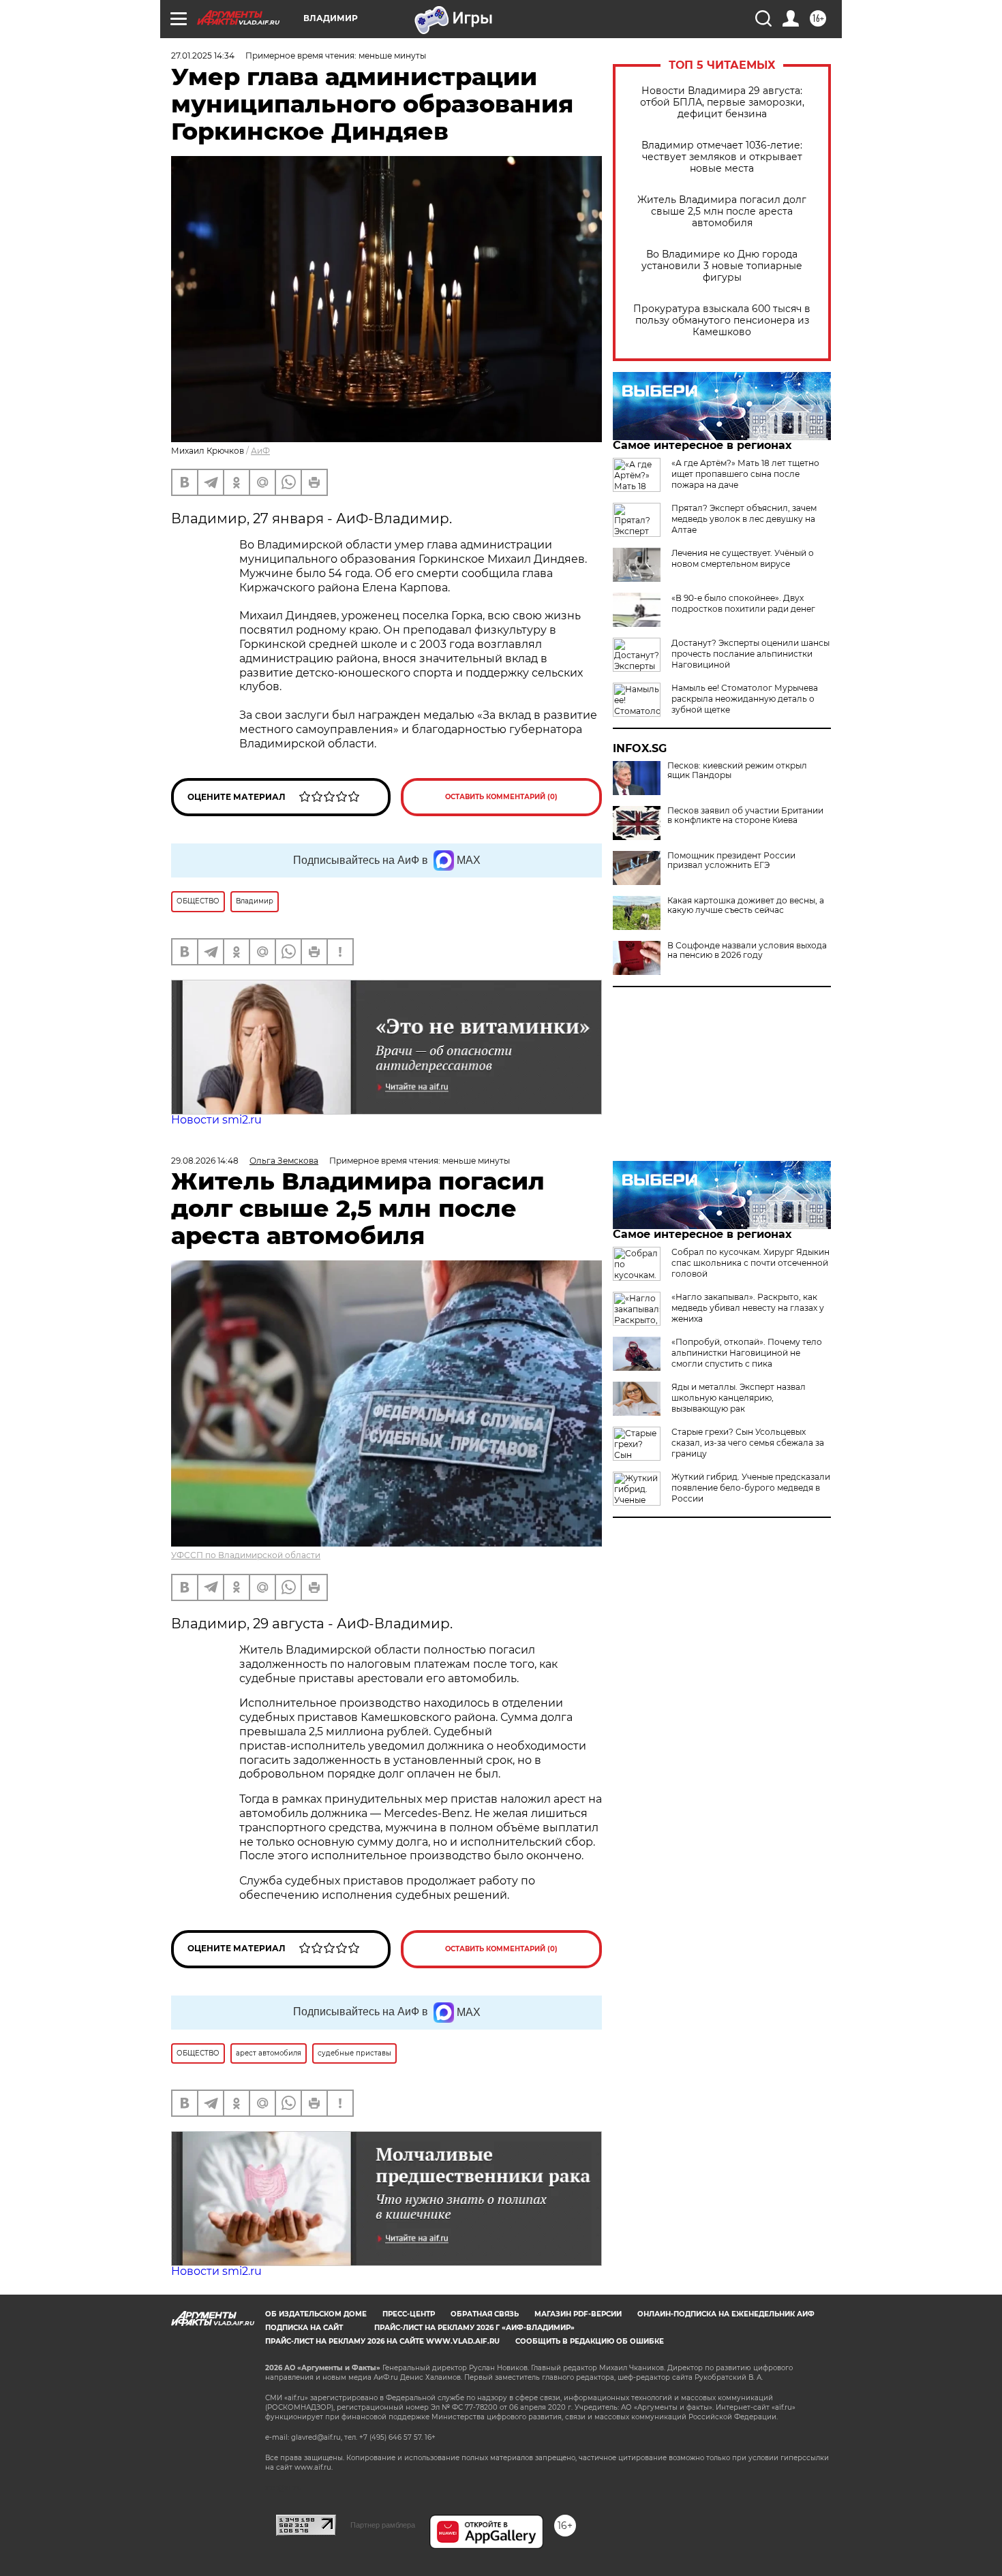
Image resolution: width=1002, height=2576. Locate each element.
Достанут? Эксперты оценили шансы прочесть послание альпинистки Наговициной (750, 654)
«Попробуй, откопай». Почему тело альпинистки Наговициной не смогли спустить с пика (747, 1353)
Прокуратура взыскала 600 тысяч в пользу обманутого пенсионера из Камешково (722, 321)
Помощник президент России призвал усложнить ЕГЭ (731, 860)
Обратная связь (485, 2314)
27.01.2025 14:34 (203, 56)
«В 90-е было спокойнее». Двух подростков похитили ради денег (743, 603)
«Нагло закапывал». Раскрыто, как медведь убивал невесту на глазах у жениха (748, 1308)
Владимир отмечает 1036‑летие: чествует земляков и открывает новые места (722, 157)
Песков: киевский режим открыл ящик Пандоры (737, 771)
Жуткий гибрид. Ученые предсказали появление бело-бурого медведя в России (751, 1488)
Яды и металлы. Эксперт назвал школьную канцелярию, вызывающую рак (739, 1398)
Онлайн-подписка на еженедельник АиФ (726, 2314)
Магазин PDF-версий (578, 2314)
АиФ (260, 451)
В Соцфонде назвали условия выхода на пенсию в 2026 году (747, 950)
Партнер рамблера (383, 2525)
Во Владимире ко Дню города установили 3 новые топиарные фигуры (722, 266)
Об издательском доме (316, 2314)
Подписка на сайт (304, 2328)
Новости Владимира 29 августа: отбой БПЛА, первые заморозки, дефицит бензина (722, 103)
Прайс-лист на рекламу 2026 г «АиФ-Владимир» (474, 2328)
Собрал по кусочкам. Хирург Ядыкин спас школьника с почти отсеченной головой (750, 1263)
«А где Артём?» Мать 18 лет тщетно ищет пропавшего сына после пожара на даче (745, 474)
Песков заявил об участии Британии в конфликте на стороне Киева (745, 816)
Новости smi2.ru (216, 1120)
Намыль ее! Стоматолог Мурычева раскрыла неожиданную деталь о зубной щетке (745, 699)
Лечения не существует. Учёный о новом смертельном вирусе (743, 558)
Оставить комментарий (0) (501, 797)
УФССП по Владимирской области (246, 1555)
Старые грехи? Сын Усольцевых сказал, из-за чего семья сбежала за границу (748, 1443)
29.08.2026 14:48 (205, 1161)
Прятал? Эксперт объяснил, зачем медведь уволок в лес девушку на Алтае (744, 519)
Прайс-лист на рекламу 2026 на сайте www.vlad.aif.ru (382, 2341)
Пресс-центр (409, 2314)
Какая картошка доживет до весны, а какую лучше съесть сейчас (746, 905)
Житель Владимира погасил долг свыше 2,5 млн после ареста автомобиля (722, 212)
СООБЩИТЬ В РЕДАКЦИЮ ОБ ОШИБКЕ (590, 2341)
